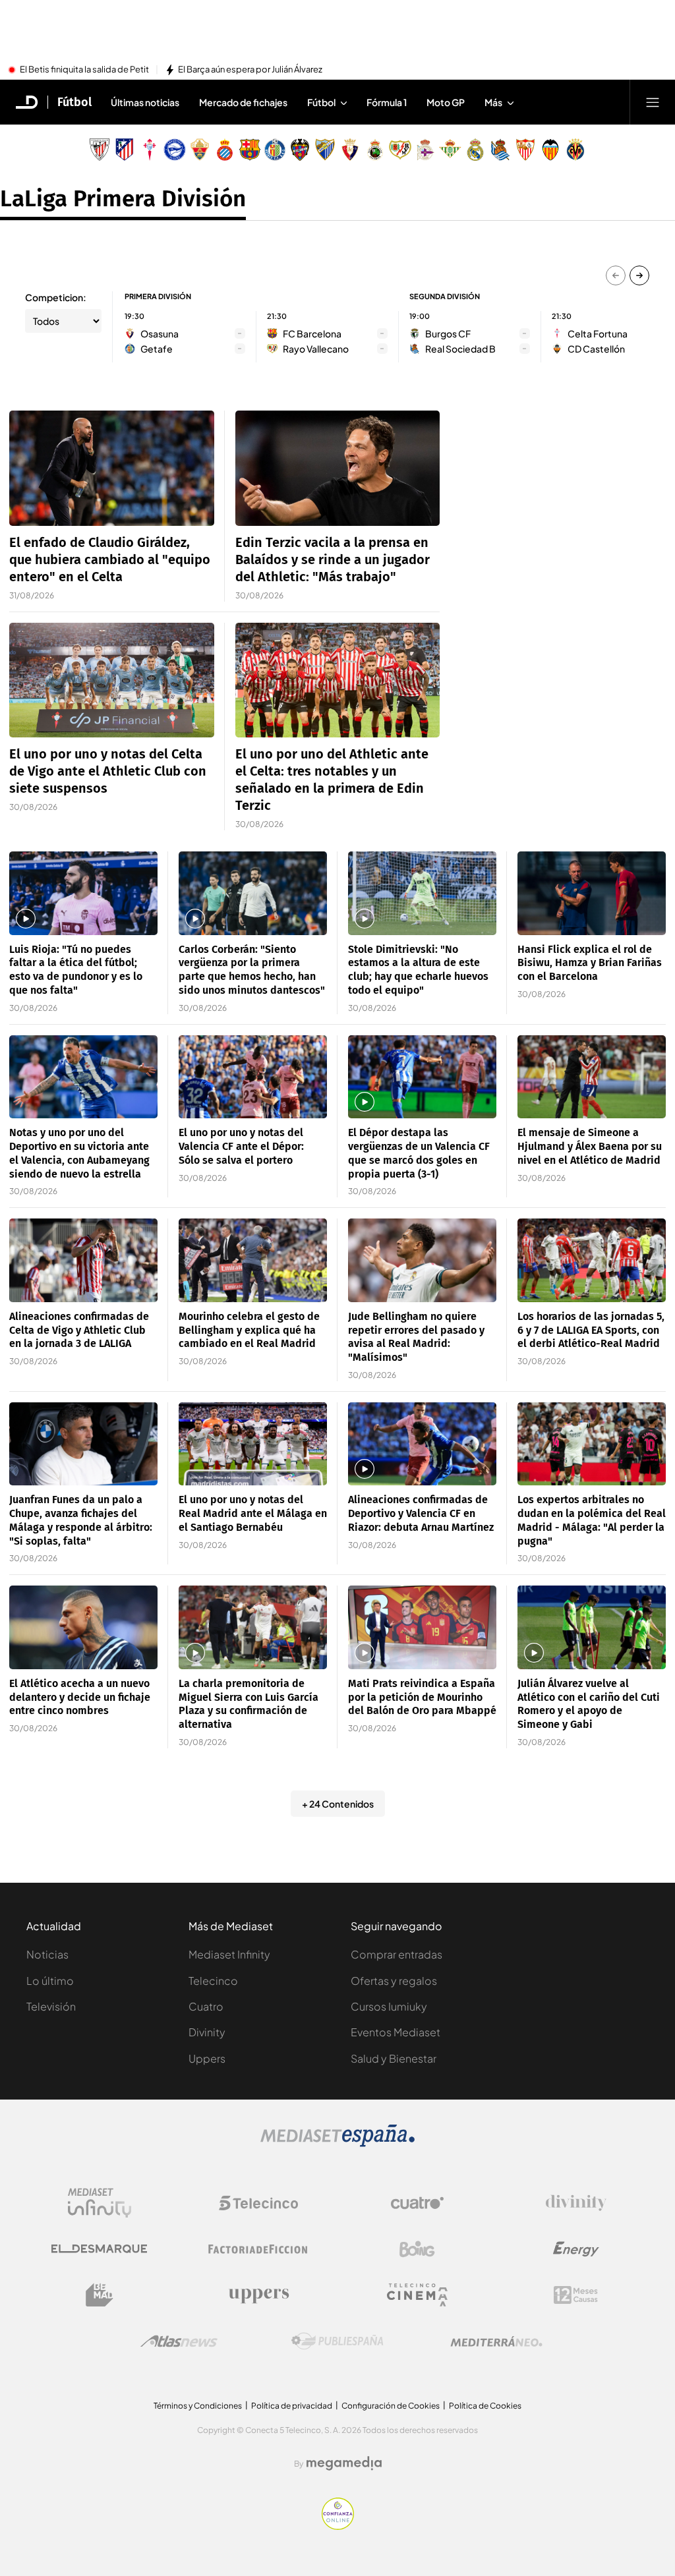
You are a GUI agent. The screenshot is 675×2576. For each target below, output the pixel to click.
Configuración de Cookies (391, 2406)
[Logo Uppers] (258, 2295)
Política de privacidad (292, 2406)
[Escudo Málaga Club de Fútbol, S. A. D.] (325, 150)
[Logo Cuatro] (417, 2203)
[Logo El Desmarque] (99, 2249)
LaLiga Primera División (123, 198)
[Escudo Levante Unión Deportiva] (300, 150)
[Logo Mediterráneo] (496, 2341)
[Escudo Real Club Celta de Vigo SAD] (150, 150)
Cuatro (206, 2006)
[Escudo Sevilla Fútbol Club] (525, 150)
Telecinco (213, 1981)
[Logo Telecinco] (258, 2203)
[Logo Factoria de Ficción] (258, 2249)
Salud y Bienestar (394, 2058)
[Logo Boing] (417, 2249)
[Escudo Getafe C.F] (275, 150)
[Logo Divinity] (576, 2203)
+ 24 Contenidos (338, 1804)
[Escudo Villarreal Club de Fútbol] (575, 150)
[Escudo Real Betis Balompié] (450, 150)
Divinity (207, 2032)
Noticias (47, 1954)
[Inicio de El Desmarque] (27, 102)
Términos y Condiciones (198, 2406)
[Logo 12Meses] (576, 2295)
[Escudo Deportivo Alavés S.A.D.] (175, 150)
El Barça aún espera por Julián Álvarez (250, 70)
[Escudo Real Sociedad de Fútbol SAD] (500, 150)
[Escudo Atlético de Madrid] (125, 150)
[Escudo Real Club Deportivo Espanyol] (225, 150)
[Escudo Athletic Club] (100, 150)
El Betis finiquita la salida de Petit (84, 70)
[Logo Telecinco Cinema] (417, 2295)
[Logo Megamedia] (344, 2463)
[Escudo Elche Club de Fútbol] (200, 150)
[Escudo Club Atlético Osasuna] (350, 150)
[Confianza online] (338, 2526)
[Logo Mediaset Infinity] (100, 2203)
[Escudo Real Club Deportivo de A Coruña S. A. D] (425, 150)
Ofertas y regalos (394, 1981)
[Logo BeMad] (100, 2295)
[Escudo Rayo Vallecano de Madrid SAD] (400, 150)
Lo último (50, 1981)
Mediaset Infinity (229, 1954)
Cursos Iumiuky (389, 2006)
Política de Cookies (485, 2406)
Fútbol (74, 102)
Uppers (207, 2058)
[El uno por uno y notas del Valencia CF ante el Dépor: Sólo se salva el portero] (253, 1077)
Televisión (51, 2006)
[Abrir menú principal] (653, 102)
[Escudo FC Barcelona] (250, 150)
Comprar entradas (396, 1954)
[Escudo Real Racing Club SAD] (375, 150)
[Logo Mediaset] (337, 2143)
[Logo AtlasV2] (179, 2341)
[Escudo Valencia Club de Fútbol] (550, 150)
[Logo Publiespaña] (337, 2341)
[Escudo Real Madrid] (475, 150)
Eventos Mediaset (396, 2032)
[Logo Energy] (576, 2249)
